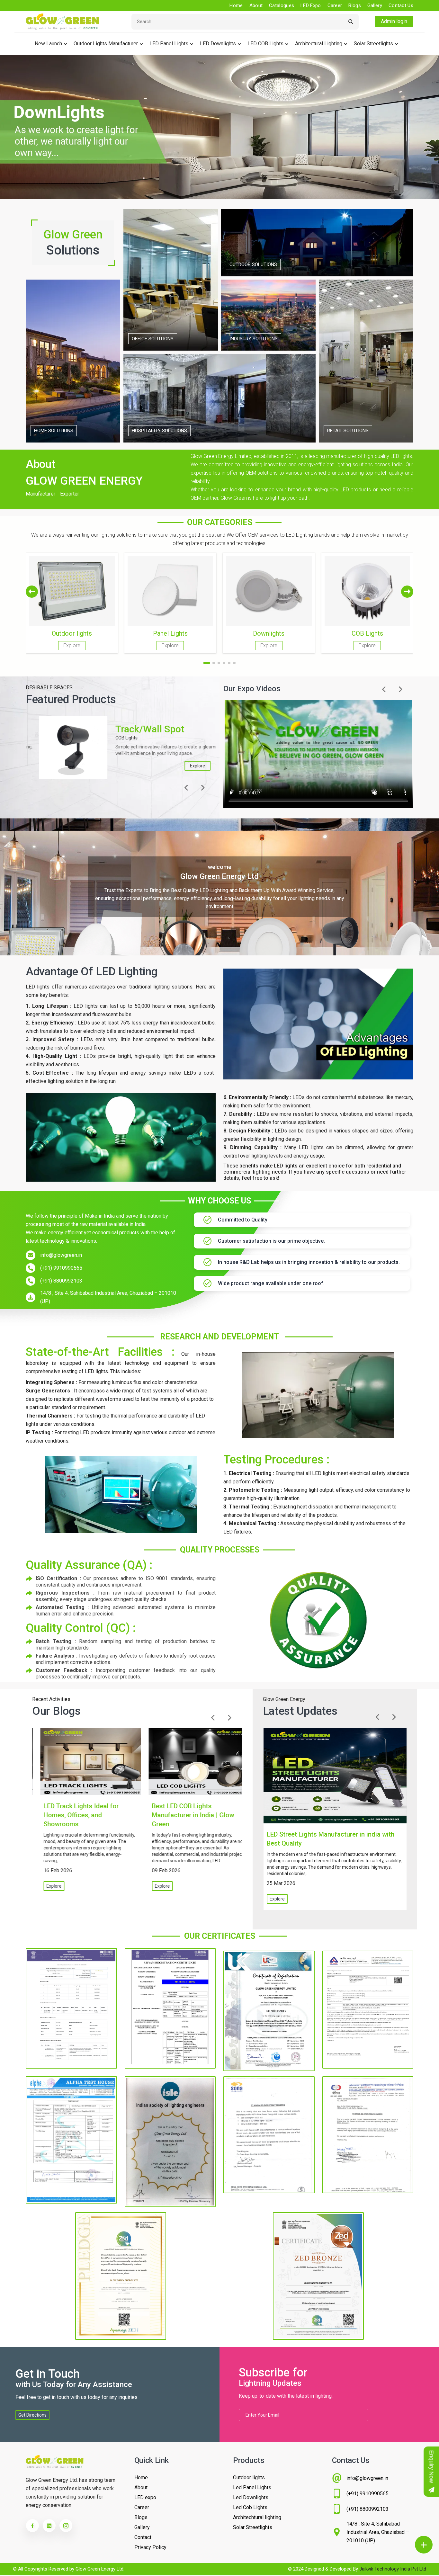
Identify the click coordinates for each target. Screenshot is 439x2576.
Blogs (355, 5)
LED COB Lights (265, 44)
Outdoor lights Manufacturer (106, 44)
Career (335, 5)
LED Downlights (218, 44)
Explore (184, 766)
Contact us (401, 5)
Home (236, 5)
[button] (407, 592)
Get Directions (32, 2415)
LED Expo (311, 5)
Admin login (394, 21)
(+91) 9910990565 (61, 1268)
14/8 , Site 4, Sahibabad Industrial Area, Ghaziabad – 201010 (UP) (108, 1297)
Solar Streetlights (373, 44)
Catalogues (282, 5)
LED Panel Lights (169, 44)
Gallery (375, 5)
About (256, 5)
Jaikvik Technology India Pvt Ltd (393, 2569)
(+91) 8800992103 (61, 1281)
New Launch (48, 44)
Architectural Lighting (319, 44)
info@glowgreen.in (61, 1255)
